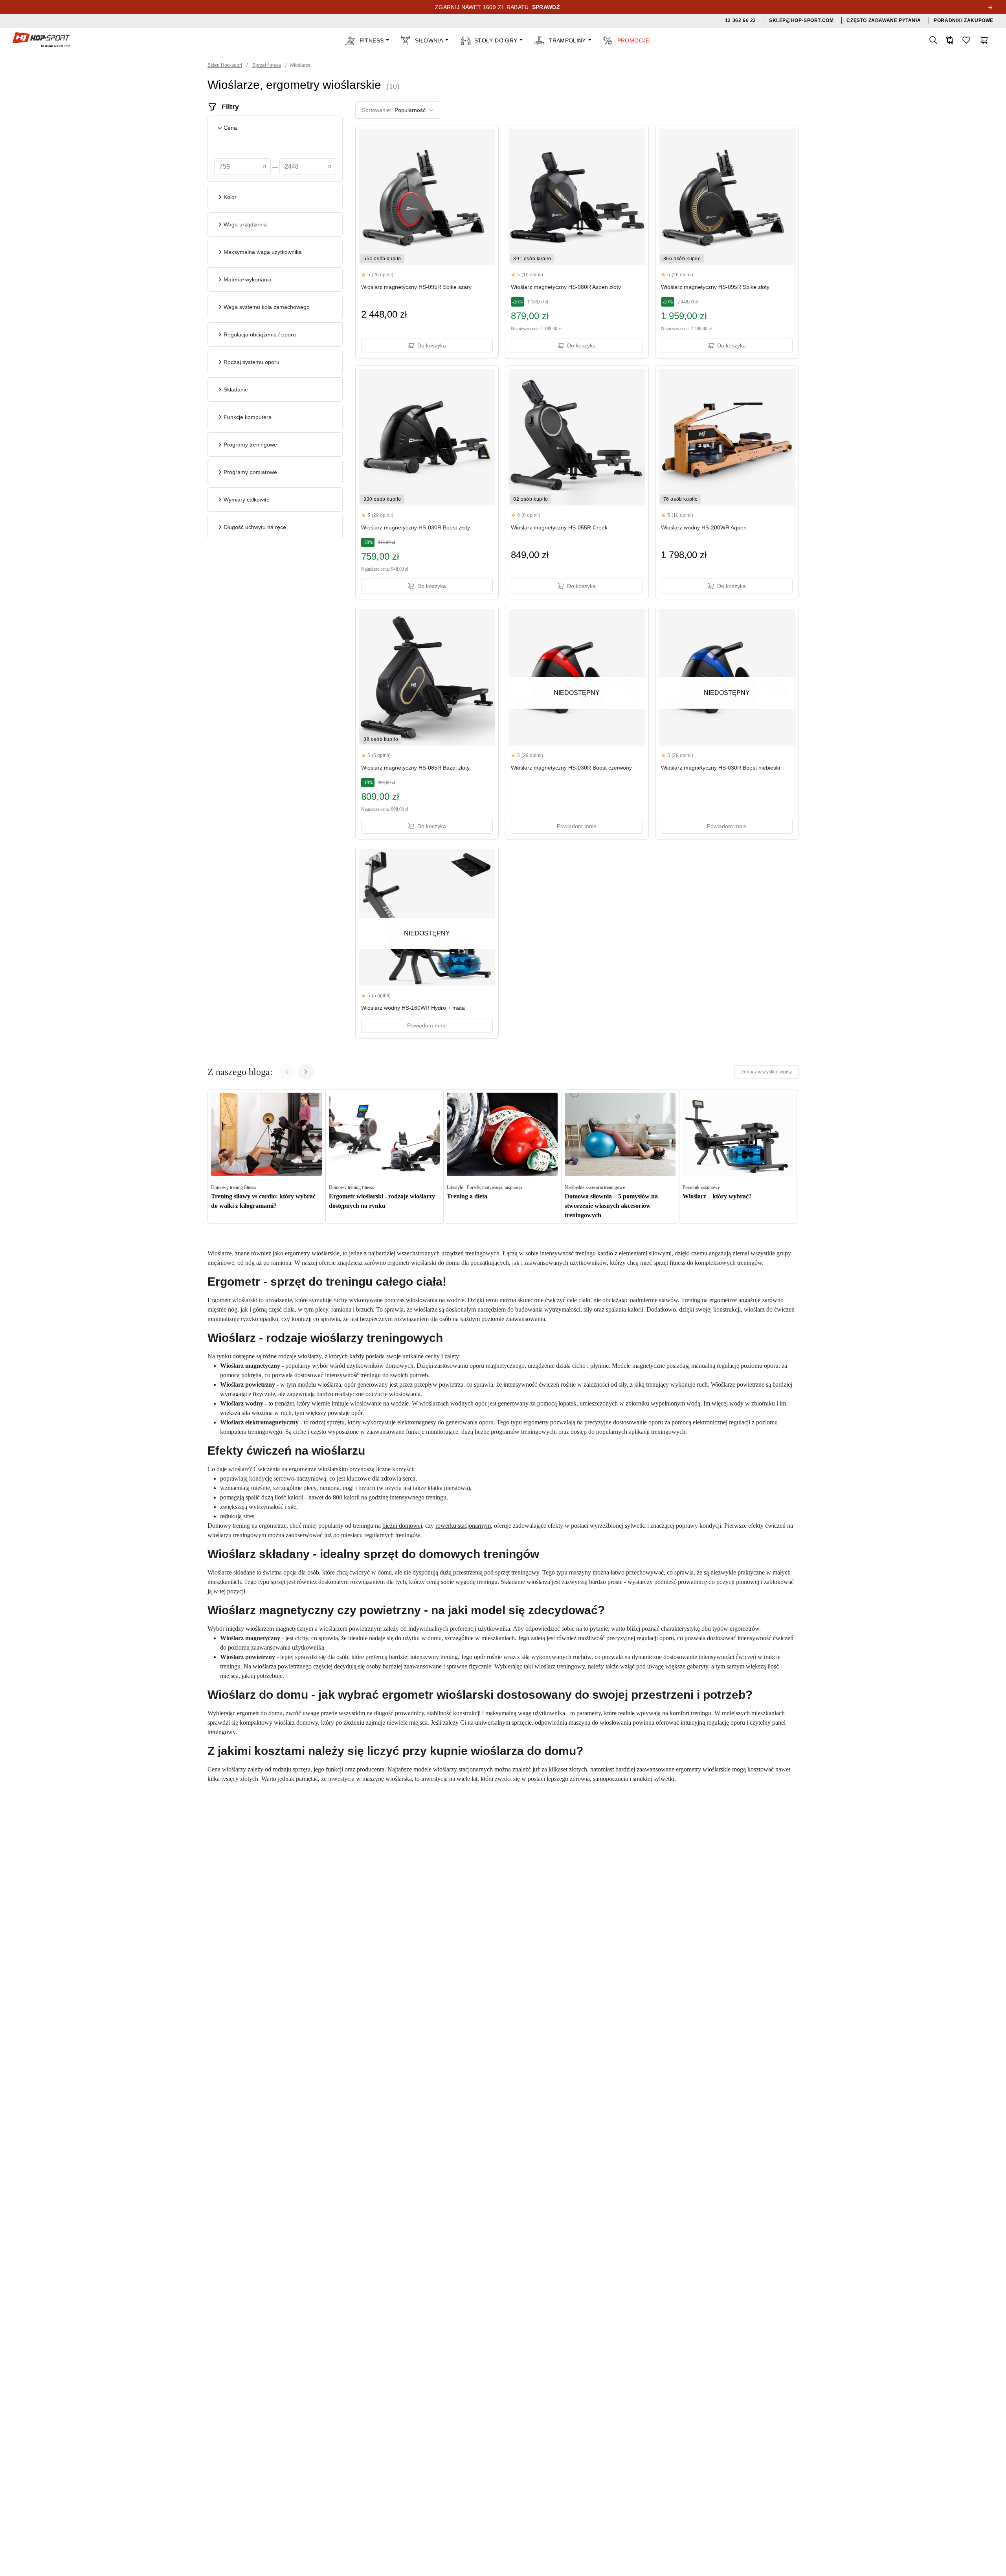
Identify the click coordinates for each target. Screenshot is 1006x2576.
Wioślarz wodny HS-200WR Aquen (704, 527)
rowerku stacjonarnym (463, 1526)
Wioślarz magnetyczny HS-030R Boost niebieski (721, 768)
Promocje (633, 40)
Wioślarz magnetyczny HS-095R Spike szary (416, 287)
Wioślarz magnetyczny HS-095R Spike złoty (715, 287)
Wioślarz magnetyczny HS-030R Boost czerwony (571, 768)
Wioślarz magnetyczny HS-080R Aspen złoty (566, 287)
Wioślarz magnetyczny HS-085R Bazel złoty (415, 768)
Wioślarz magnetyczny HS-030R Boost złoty (416, 527)
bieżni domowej (402, 1526)
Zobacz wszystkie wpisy (766, 1072)
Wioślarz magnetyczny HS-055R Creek (559, 527)
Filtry (230, 107)
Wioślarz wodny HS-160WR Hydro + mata (413, 1008)
